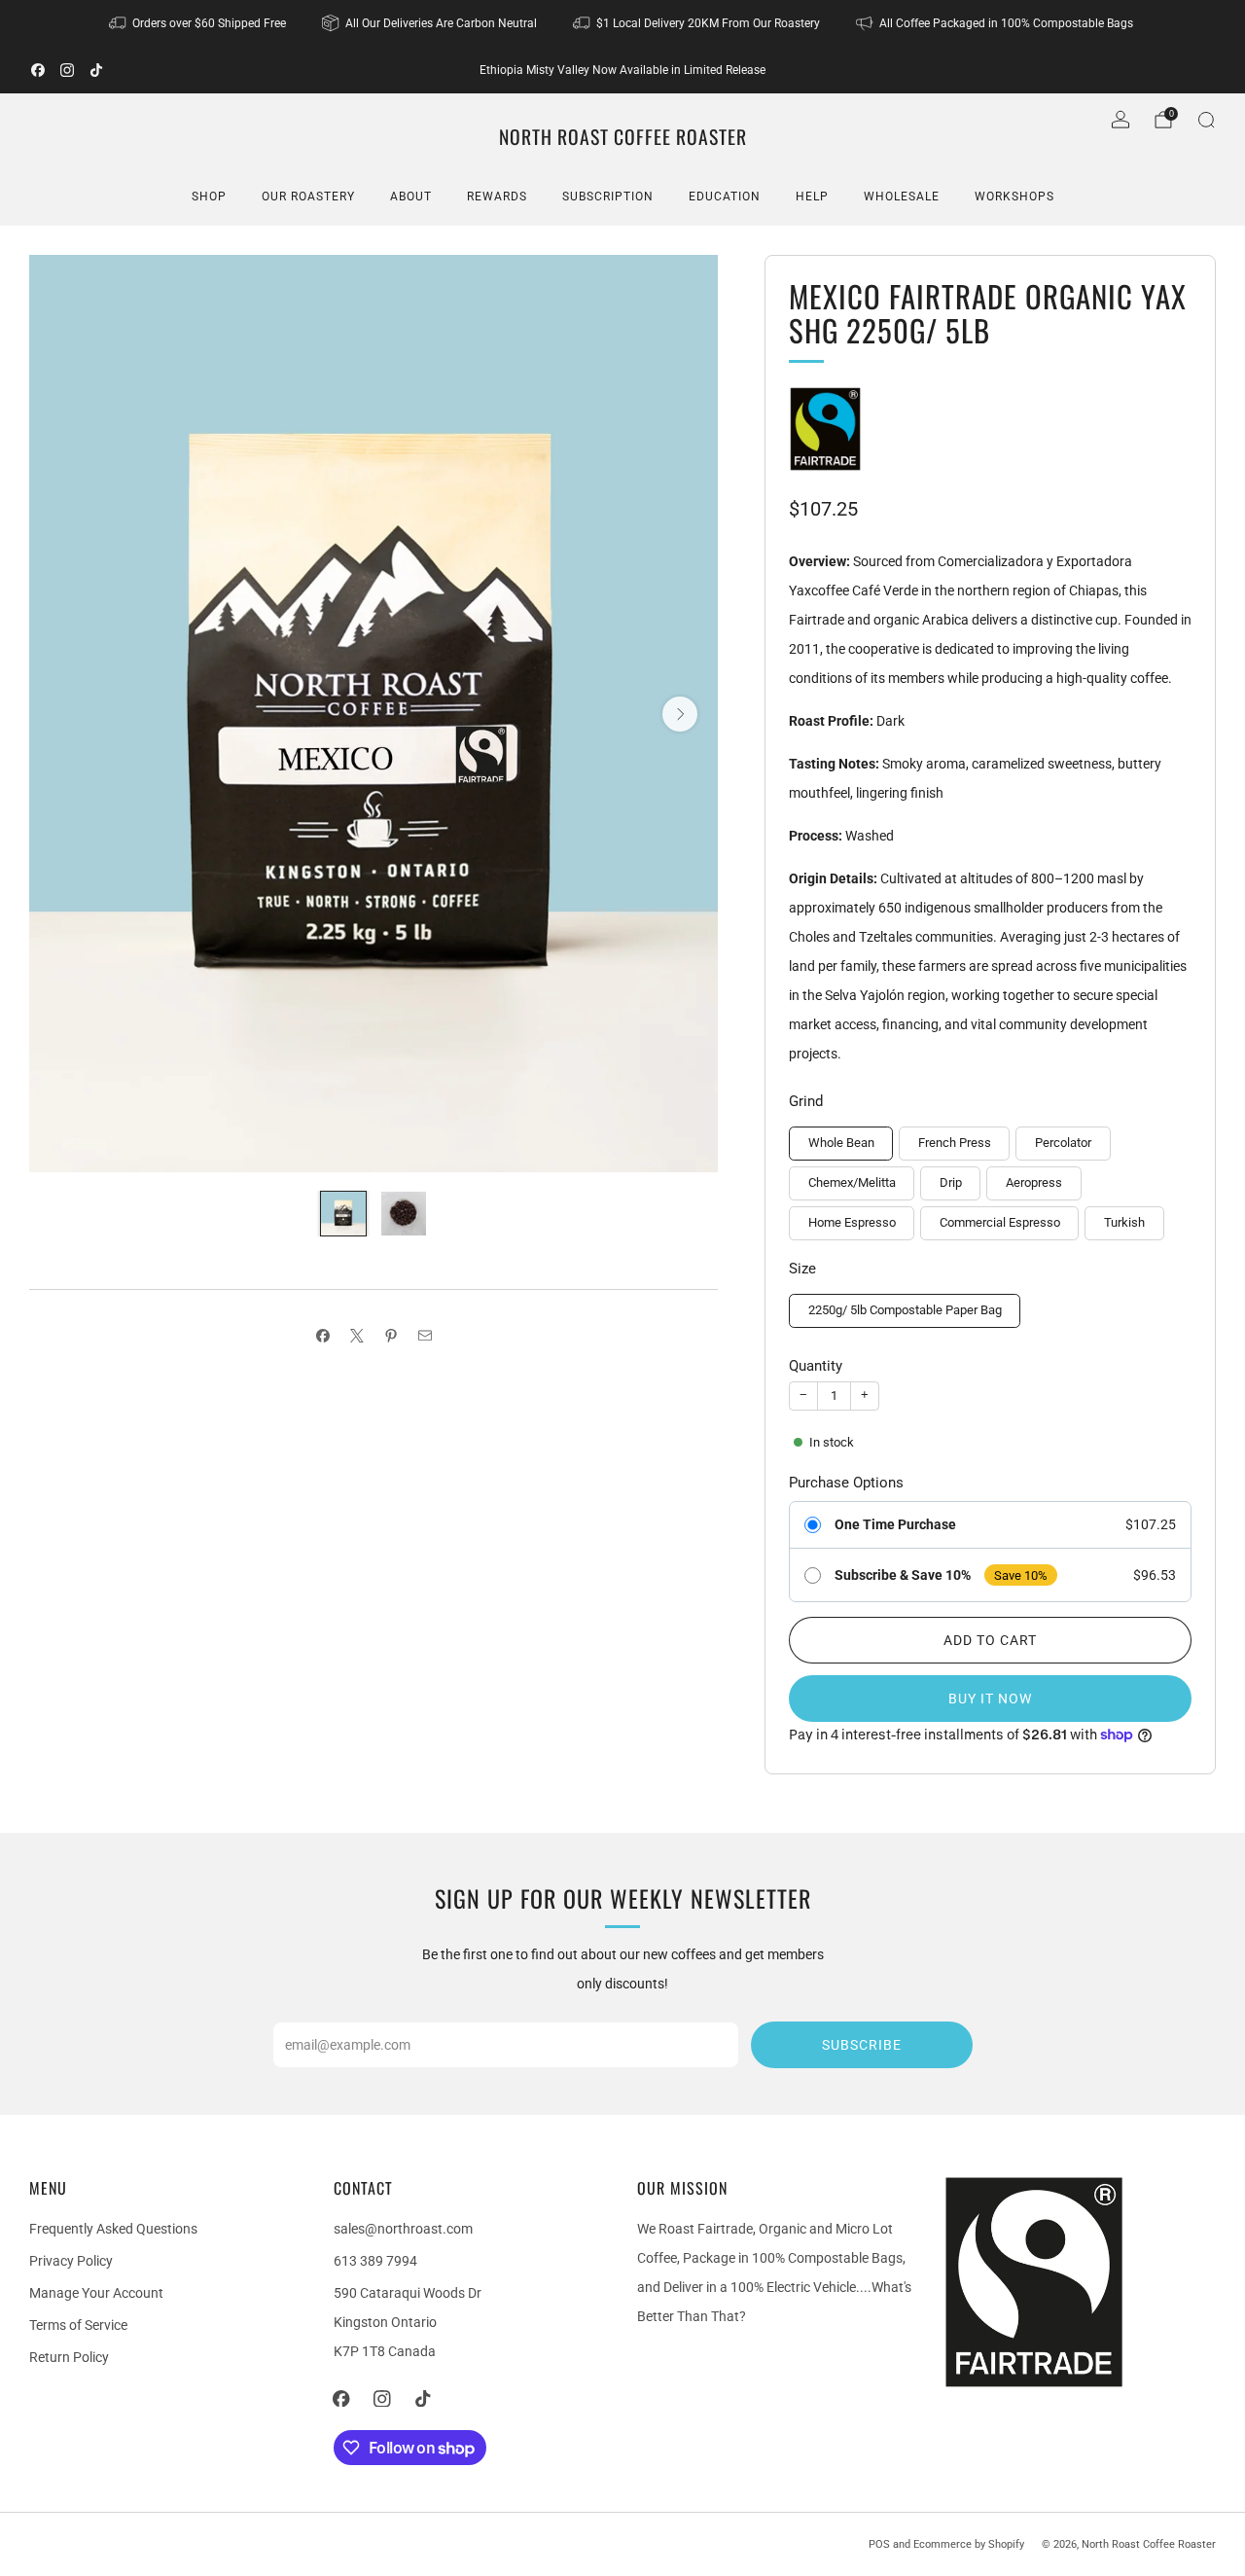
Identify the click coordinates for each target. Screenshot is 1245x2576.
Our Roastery (308, 197)
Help (812, 197)
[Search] (1206, 120)
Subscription (608, 197)
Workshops (1014, 197)
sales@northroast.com (403, 2229)
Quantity (816, 1366)
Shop (209, 197)
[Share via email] (425, 1335)
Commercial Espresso (1000, 1222)
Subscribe (862, 2045)
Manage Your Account (96, 2293)
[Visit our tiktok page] (96, 70)
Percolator (1063, 1143)
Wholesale (902, 197)
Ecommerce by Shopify (969, 2544)
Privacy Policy (71, 2261)
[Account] (1120, 120)
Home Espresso (852, 1222)
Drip (951, 1182)
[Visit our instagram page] (67, 70)
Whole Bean (841, 1143)
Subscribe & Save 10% (903, 1575)
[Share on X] (356, 1335)
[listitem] (199, 23)
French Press (955, 1143)
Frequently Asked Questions (113, 2229)
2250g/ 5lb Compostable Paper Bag (905, 1310)
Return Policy (69, 2357)
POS (879, 2544)
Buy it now (990, 1699)
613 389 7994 (375, 2261)
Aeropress (1034, 1182)
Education (725, 197)
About (411, 197)
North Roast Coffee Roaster (623, 138)
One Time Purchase (895, 1524)
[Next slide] (680, 714)
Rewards (497, 197)
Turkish (1124, 1222)
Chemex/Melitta (852, 1182)
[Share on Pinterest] (391, 1335)
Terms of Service (78, 2325)
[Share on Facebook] (322, 1335)
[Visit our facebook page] (38, 70)
